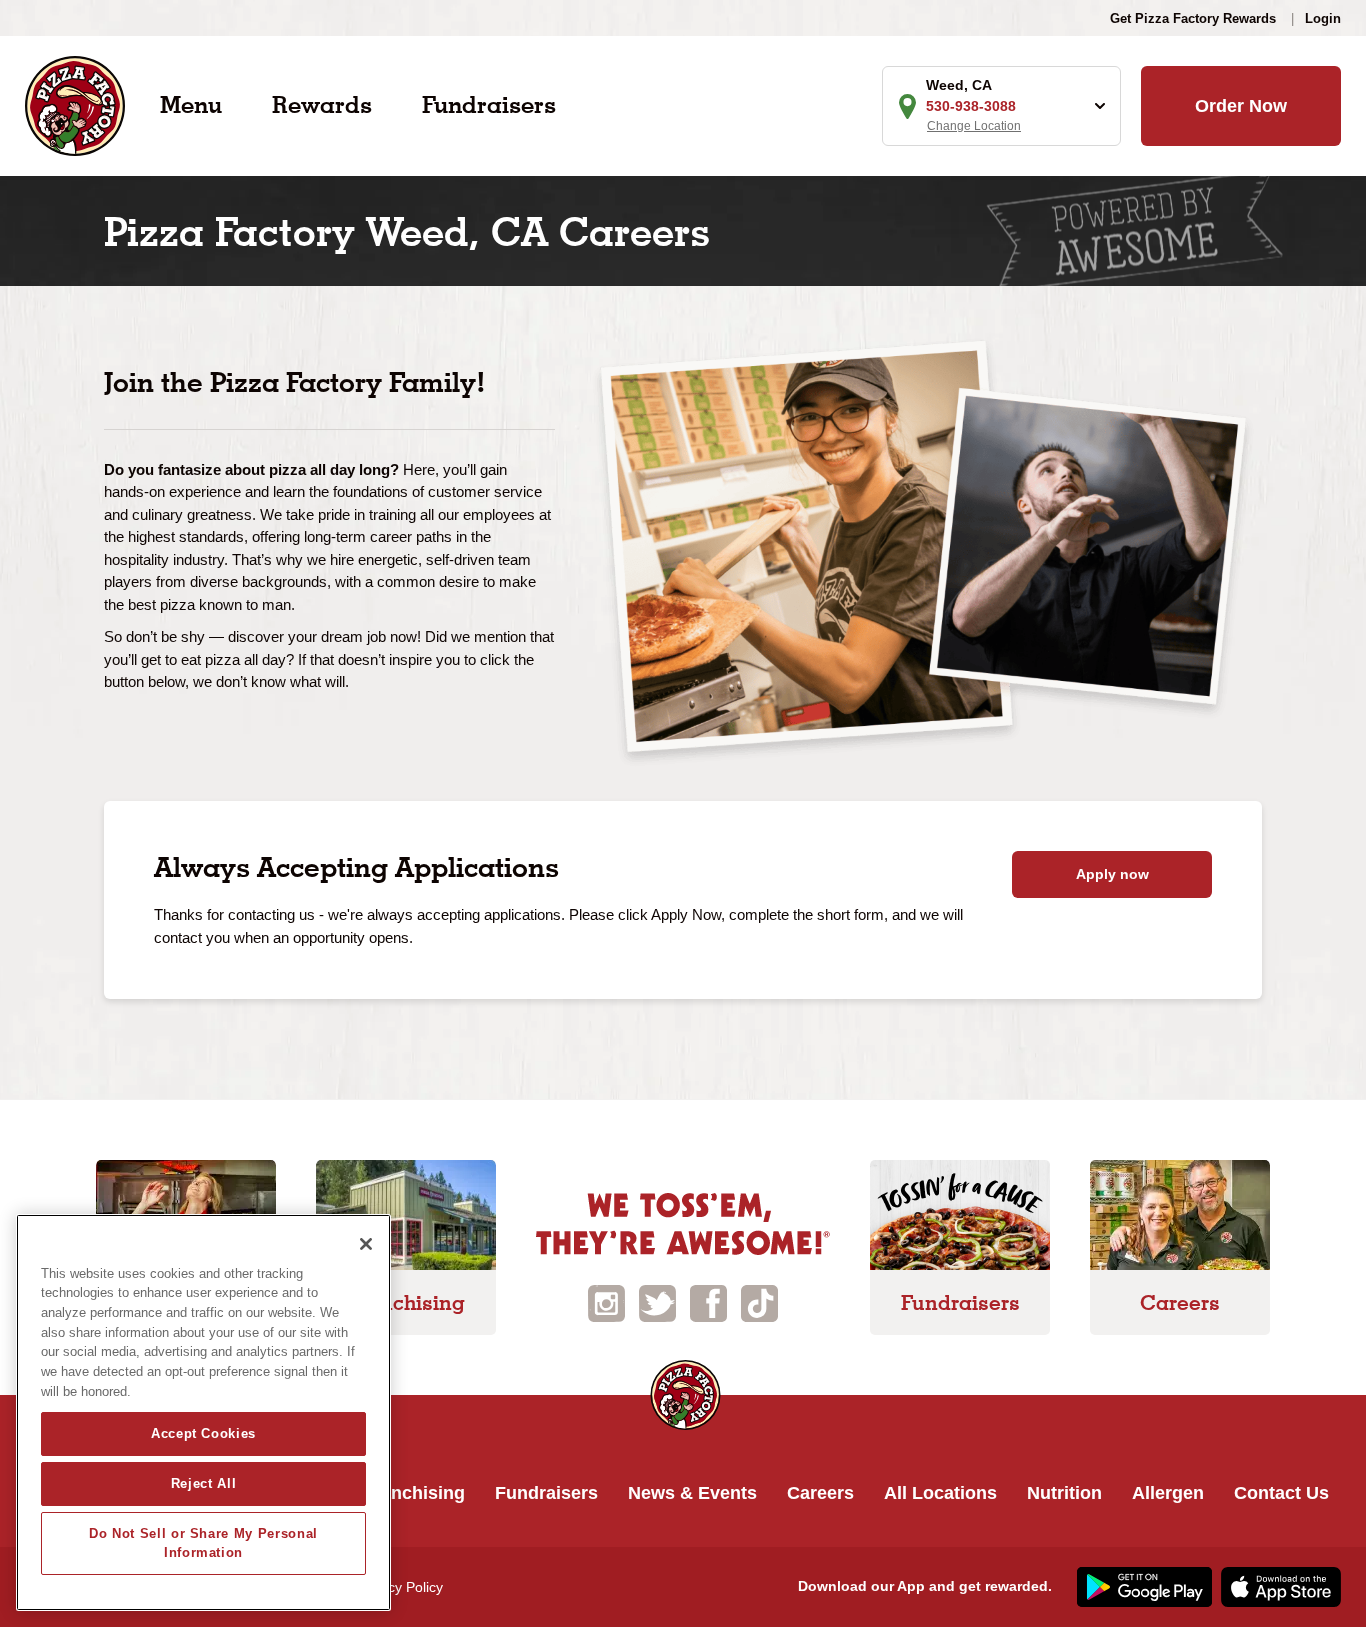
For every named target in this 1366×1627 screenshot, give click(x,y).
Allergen (1168, 1493)
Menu (191, 104)
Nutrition (1064, 1493)
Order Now (1241, 106)
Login (1323, 18)
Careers (820, 1493)
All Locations (940, 1493)
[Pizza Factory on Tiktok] (759, 1302)
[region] (203, 1412)
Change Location (974, 126)
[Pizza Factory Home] (75, 104)
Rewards (322, 104)
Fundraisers (489, 104)
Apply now (1112, 874)
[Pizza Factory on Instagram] (606, 1302)
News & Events (692, 1493)
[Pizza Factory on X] (657, 1302)
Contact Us (1281, 1493)
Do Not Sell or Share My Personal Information (203, 1542)
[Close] (366, 1244)
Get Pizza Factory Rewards (1193, 18)
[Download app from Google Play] (1142, 1586)
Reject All (204, 1483)
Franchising (414, 1493)
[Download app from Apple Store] (1278, 1586)
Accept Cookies (203, 1433)
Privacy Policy (399, 1587)
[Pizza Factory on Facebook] (708, 1302)
